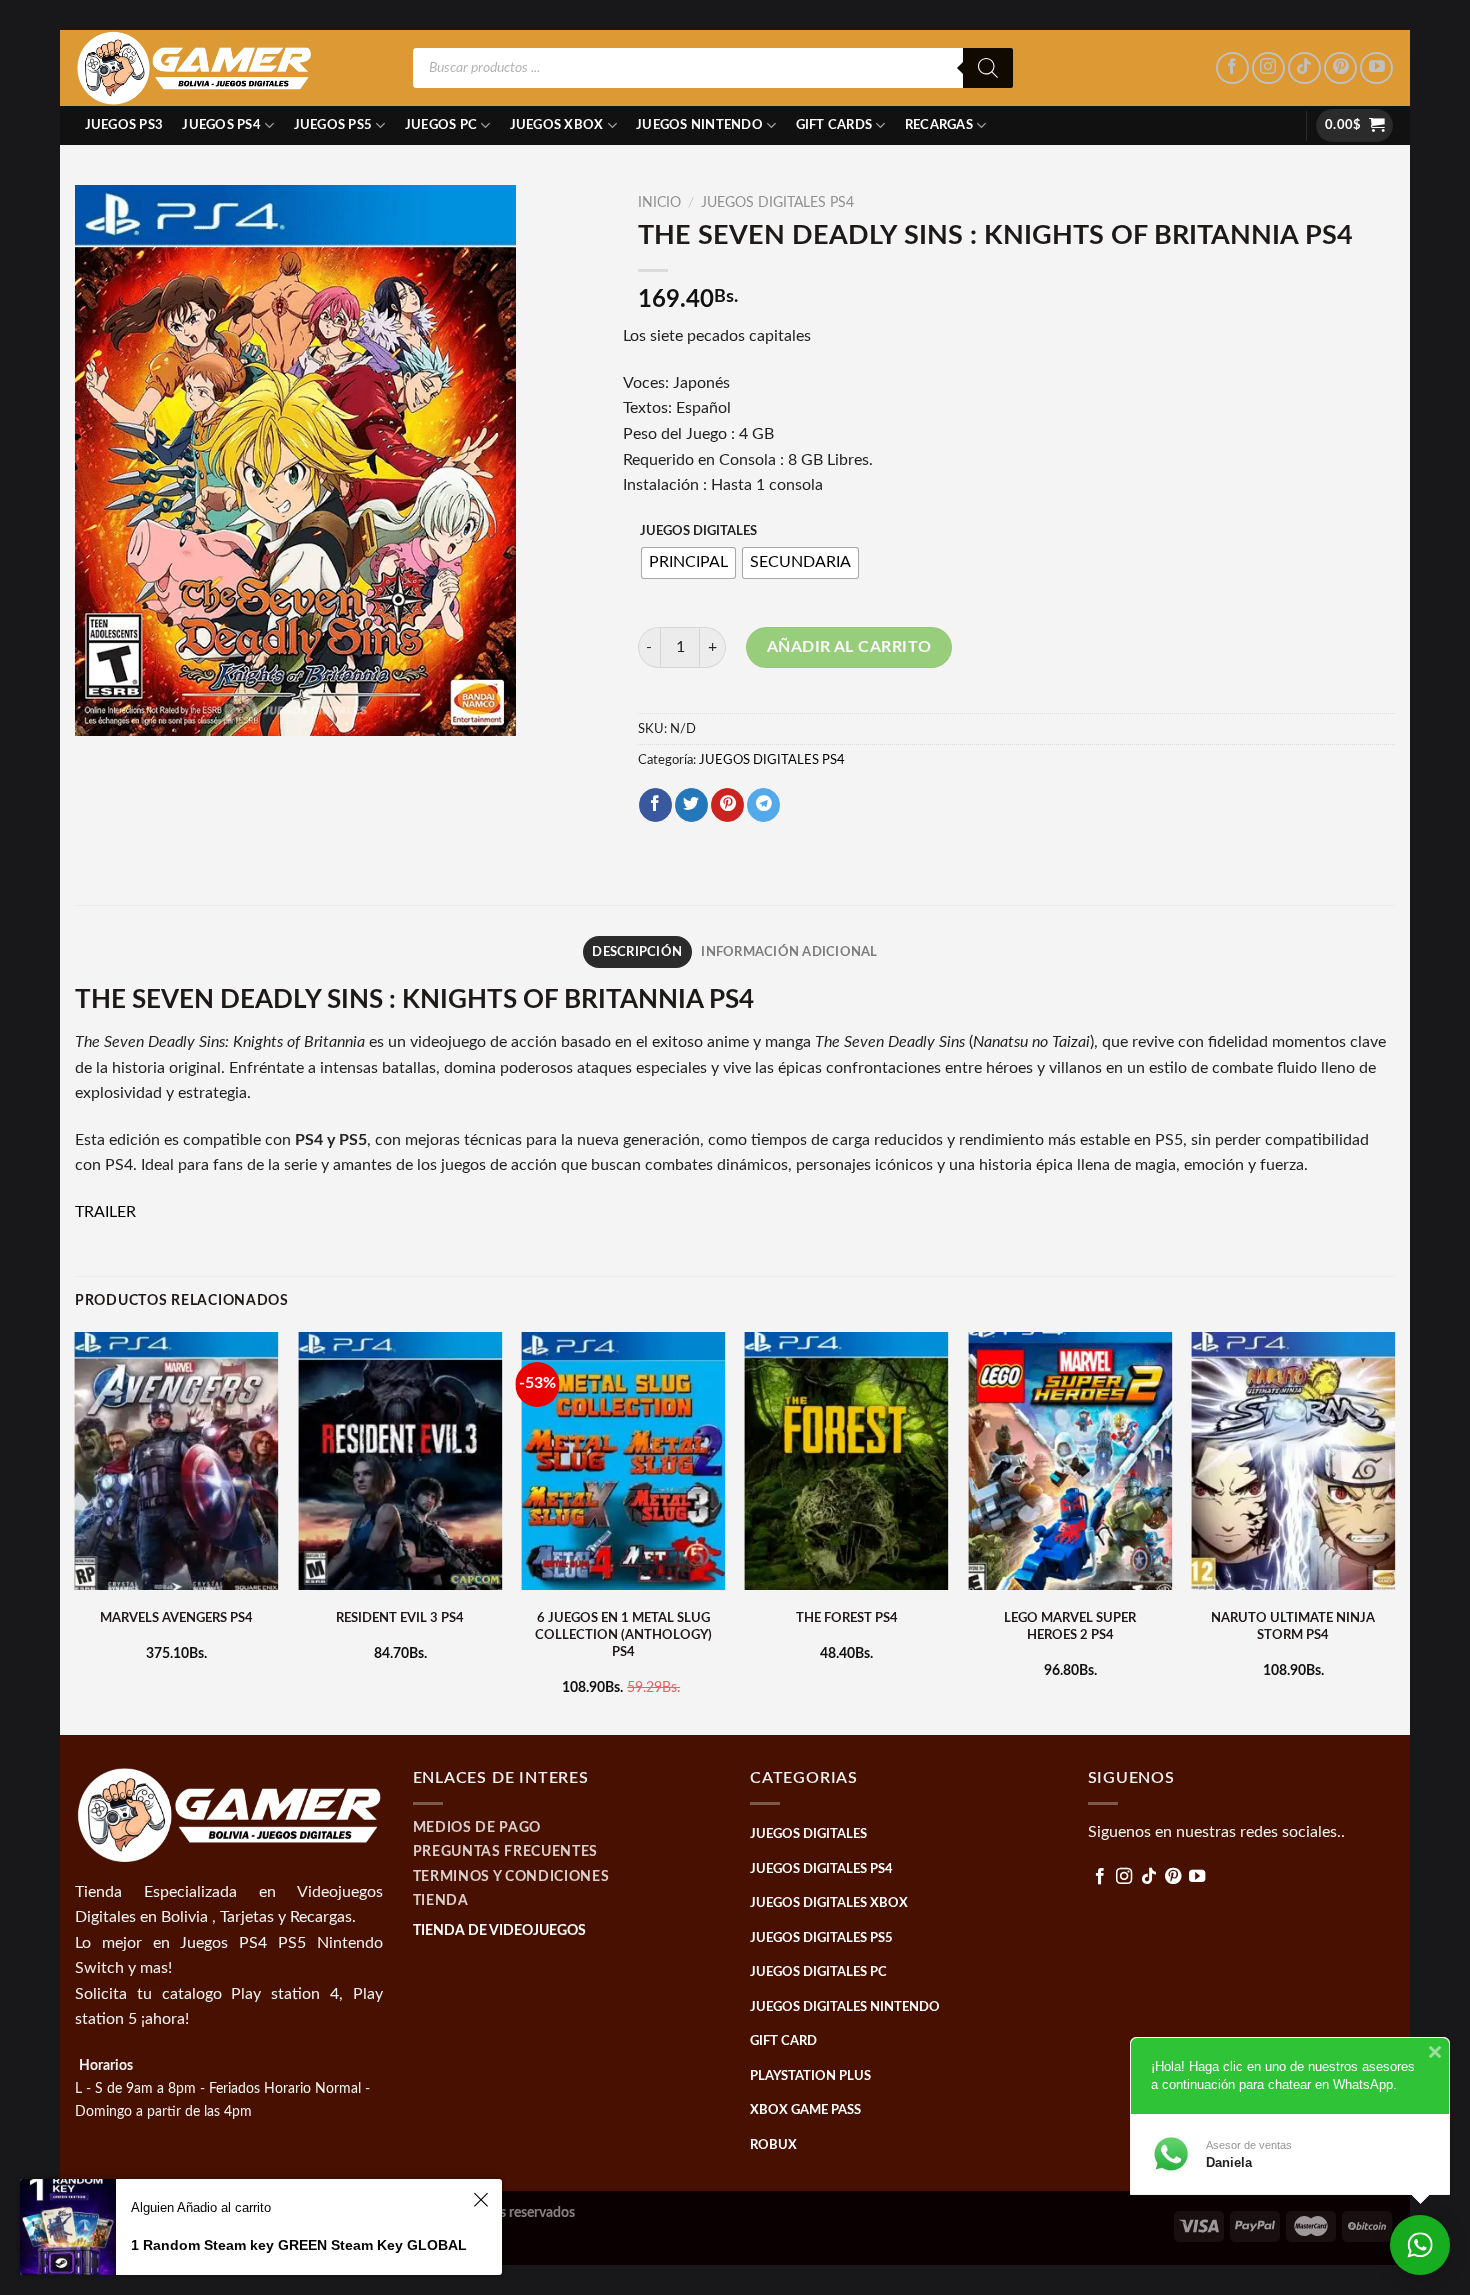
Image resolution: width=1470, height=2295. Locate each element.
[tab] (637, 952)
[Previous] (76, 1531)
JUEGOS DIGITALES (698, 531)
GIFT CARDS (834, 125)
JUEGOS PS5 (333, 125)
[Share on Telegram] (763, 805)
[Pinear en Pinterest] (727, 805)
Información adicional (789, 952)
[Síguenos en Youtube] (1376, 68)
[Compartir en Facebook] (655, 805)
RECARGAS (939, 125)
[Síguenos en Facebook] (1232, 68)
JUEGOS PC (441, 125)
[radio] (688, 563)
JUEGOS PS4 (221, 125)
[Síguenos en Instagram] (1268, 68)
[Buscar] (988, 68)
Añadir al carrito (849, 647)
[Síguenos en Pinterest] (1340, 68)
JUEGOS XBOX (557, 125)
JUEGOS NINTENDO (699, 125)
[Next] (1394, 1531)
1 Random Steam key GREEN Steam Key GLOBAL (299, 2245)
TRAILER (105, 1212)
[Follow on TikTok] (1304, 68)
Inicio (659, 203)
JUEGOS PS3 (124, 125)
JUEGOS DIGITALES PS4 (777, 203)
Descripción (637, 952)
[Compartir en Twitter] (691, 805)
